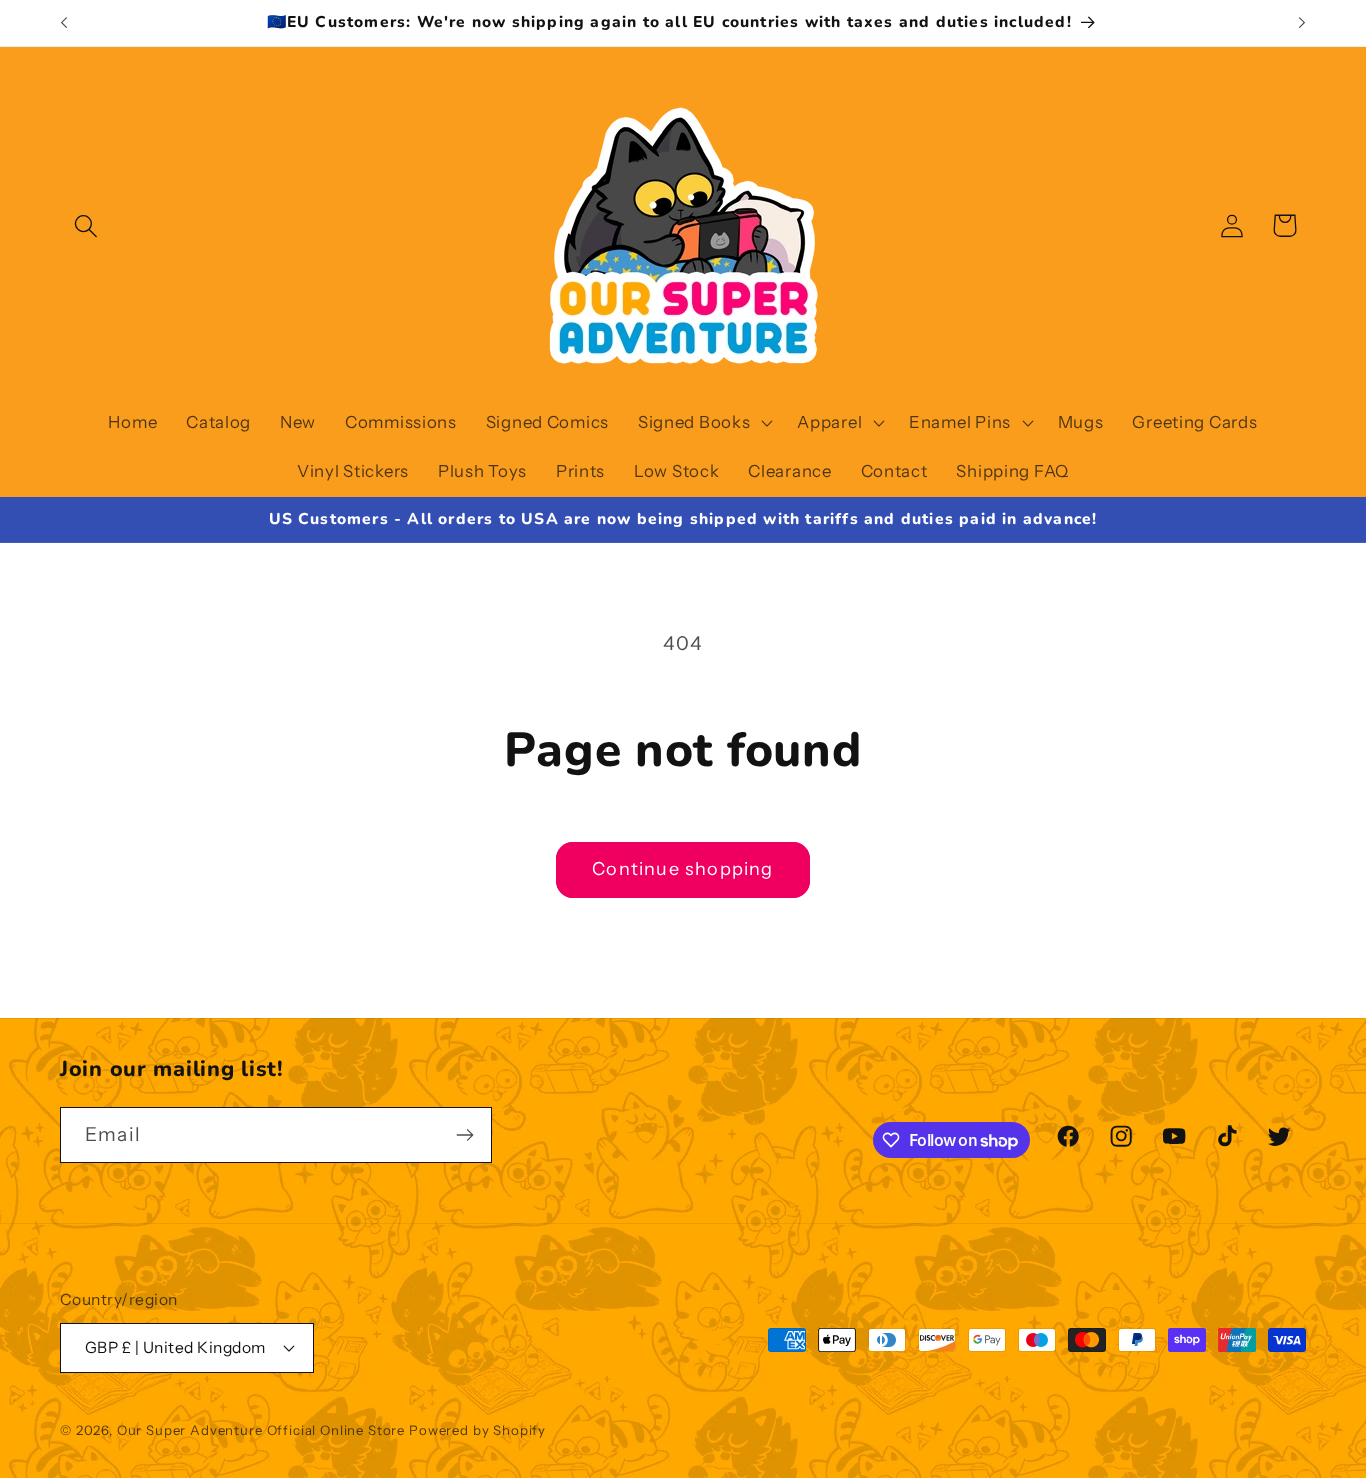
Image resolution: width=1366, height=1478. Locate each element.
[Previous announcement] (64, 23)
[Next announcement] (1302, 23)
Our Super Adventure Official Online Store (261, 1430)
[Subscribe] (464, 1135)
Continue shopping (682, 869)
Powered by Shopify (477, 1430)
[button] (86, 225)
